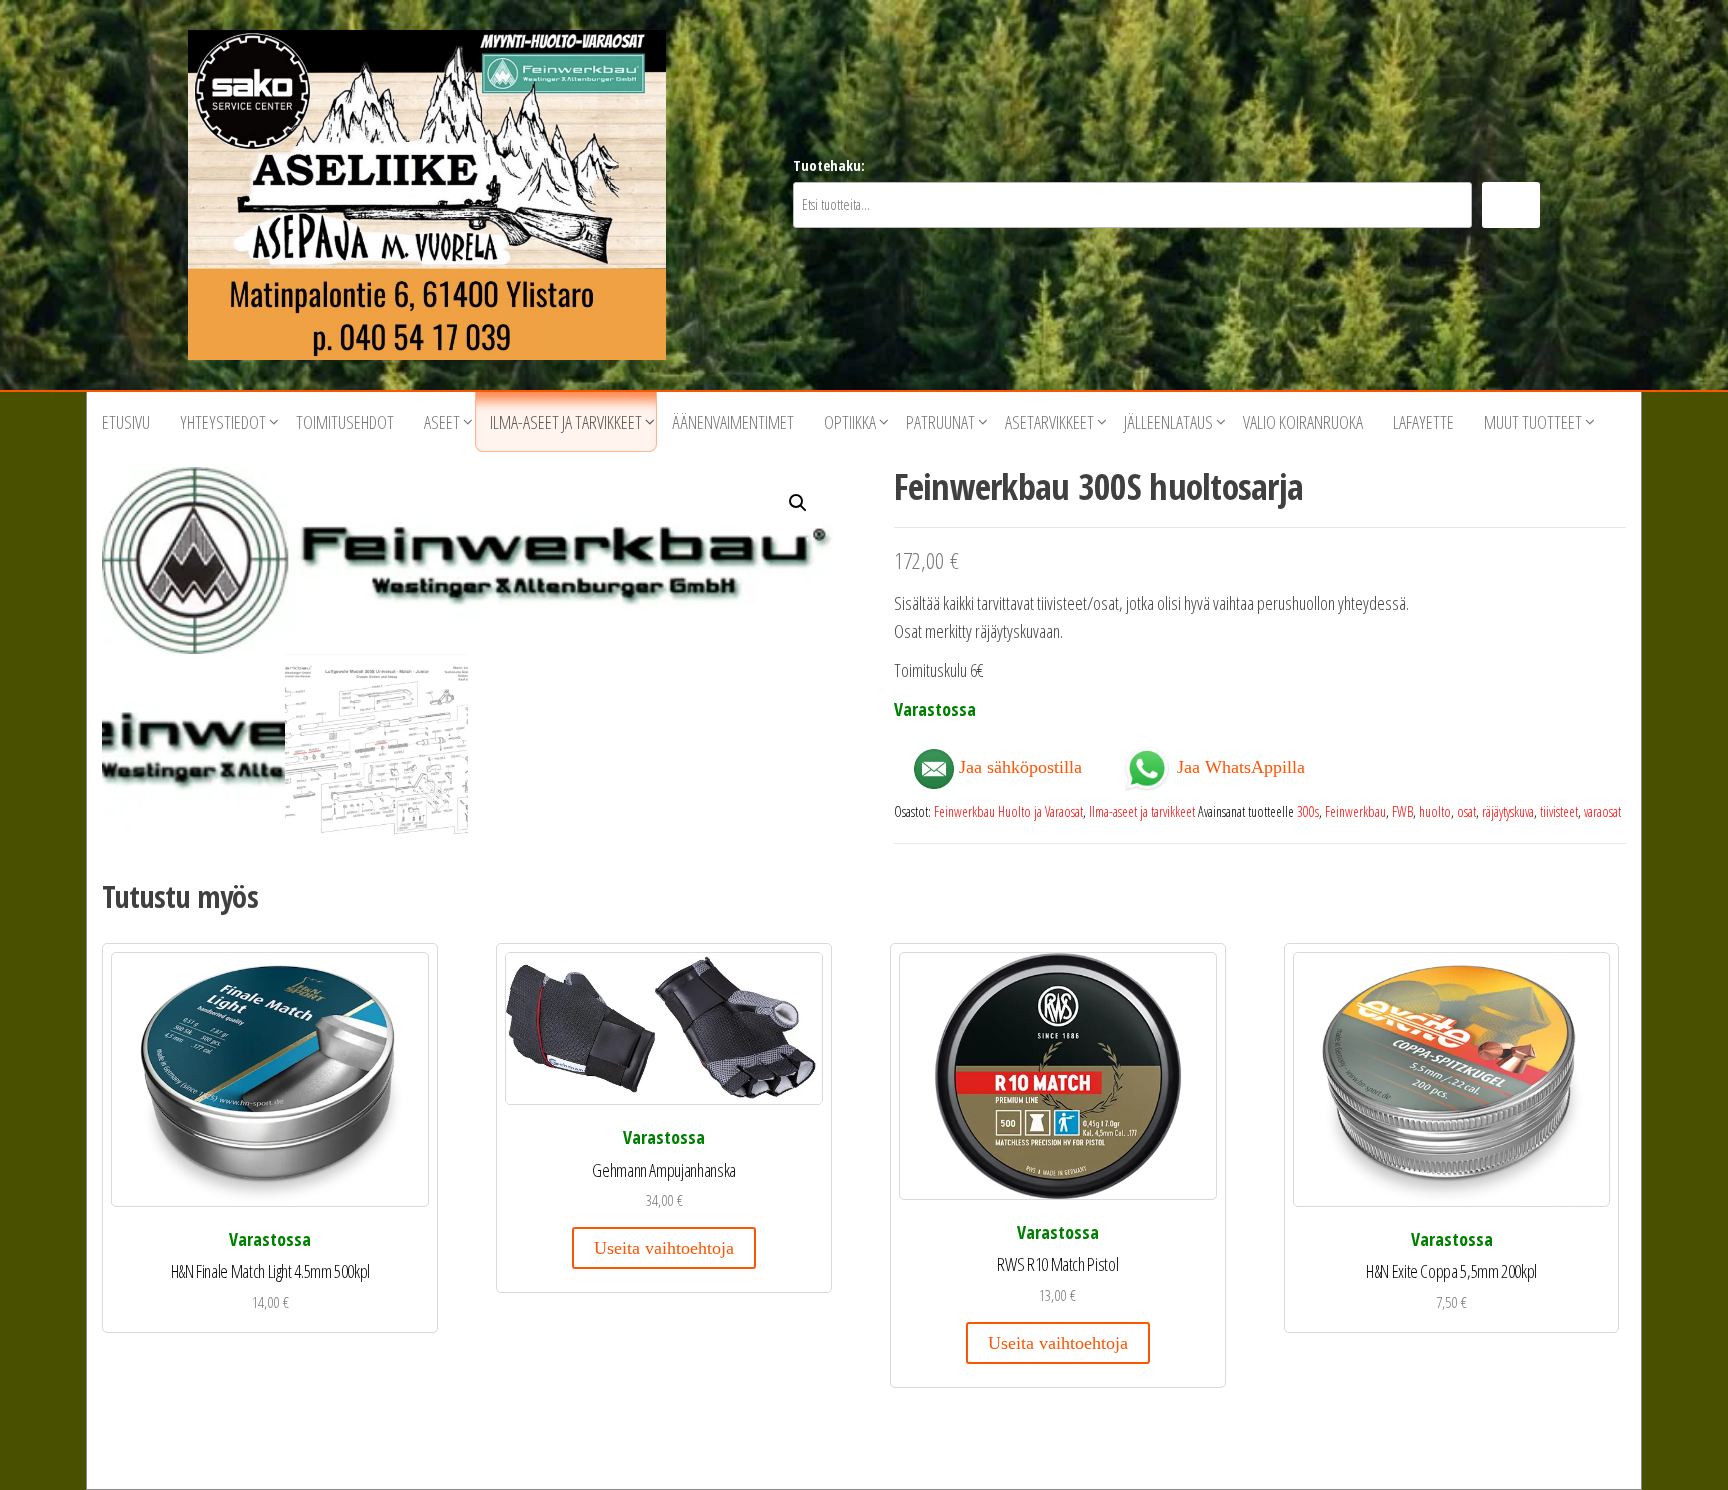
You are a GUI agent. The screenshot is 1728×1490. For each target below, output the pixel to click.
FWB (1402, 811)
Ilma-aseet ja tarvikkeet (566, 422)
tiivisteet (1559, 811)
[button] (798, 503)
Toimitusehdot (345, 422)
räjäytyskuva (1508, 811)
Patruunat (940, 422)
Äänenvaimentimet (733, 422)
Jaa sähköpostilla (1018, 767)
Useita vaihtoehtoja (664, 1248)
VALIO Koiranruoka (1303, 422)
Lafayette (1423, 422)
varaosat (1602, 811)
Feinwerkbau (1355, 811)
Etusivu (126, 422)
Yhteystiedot (223, 422)
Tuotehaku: (829, 165)
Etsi (1511, 204)
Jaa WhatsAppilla (1238, 765)
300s (1308, 811)
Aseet (442, 422)
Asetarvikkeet (1049, 422)
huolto (1435, 811)
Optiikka (850, 422)
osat (1466, 811)
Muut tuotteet (1533, 422)
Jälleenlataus (1168, 422)
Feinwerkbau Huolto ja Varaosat (1008, 811)
